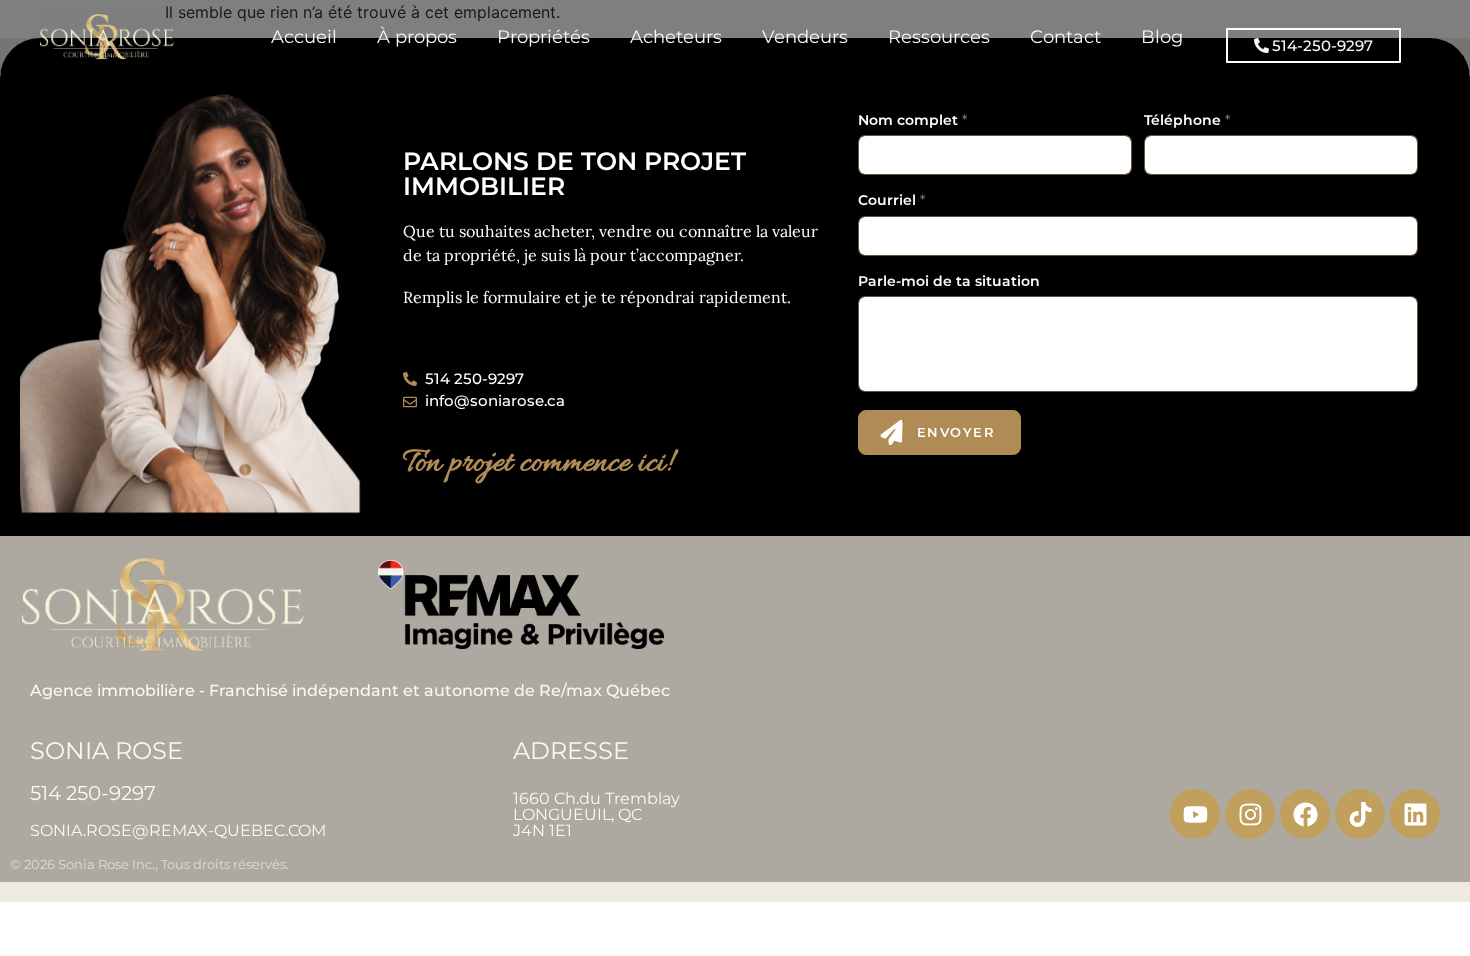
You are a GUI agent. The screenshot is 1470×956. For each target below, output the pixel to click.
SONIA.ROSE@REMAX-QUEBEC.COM (178, 830)
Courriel (891, 200)
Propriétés (543, 36)
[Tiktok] (1360, 814)
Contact (1065, 36)
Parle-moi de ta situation (949, 281)
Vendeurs (805, 36)
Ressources (939, 36)
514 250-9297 (93, 793)
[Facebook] (1305, 814)
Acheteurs (676, 36)
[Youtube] (1195, 814)
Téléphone (1187, 120)
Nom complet (912, 120)
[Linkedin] (1415, 814)
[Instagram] (1250, 814)
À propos (417, 36)
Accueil (304, 36)
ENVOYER (956, 432)
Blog (1162, 36)
